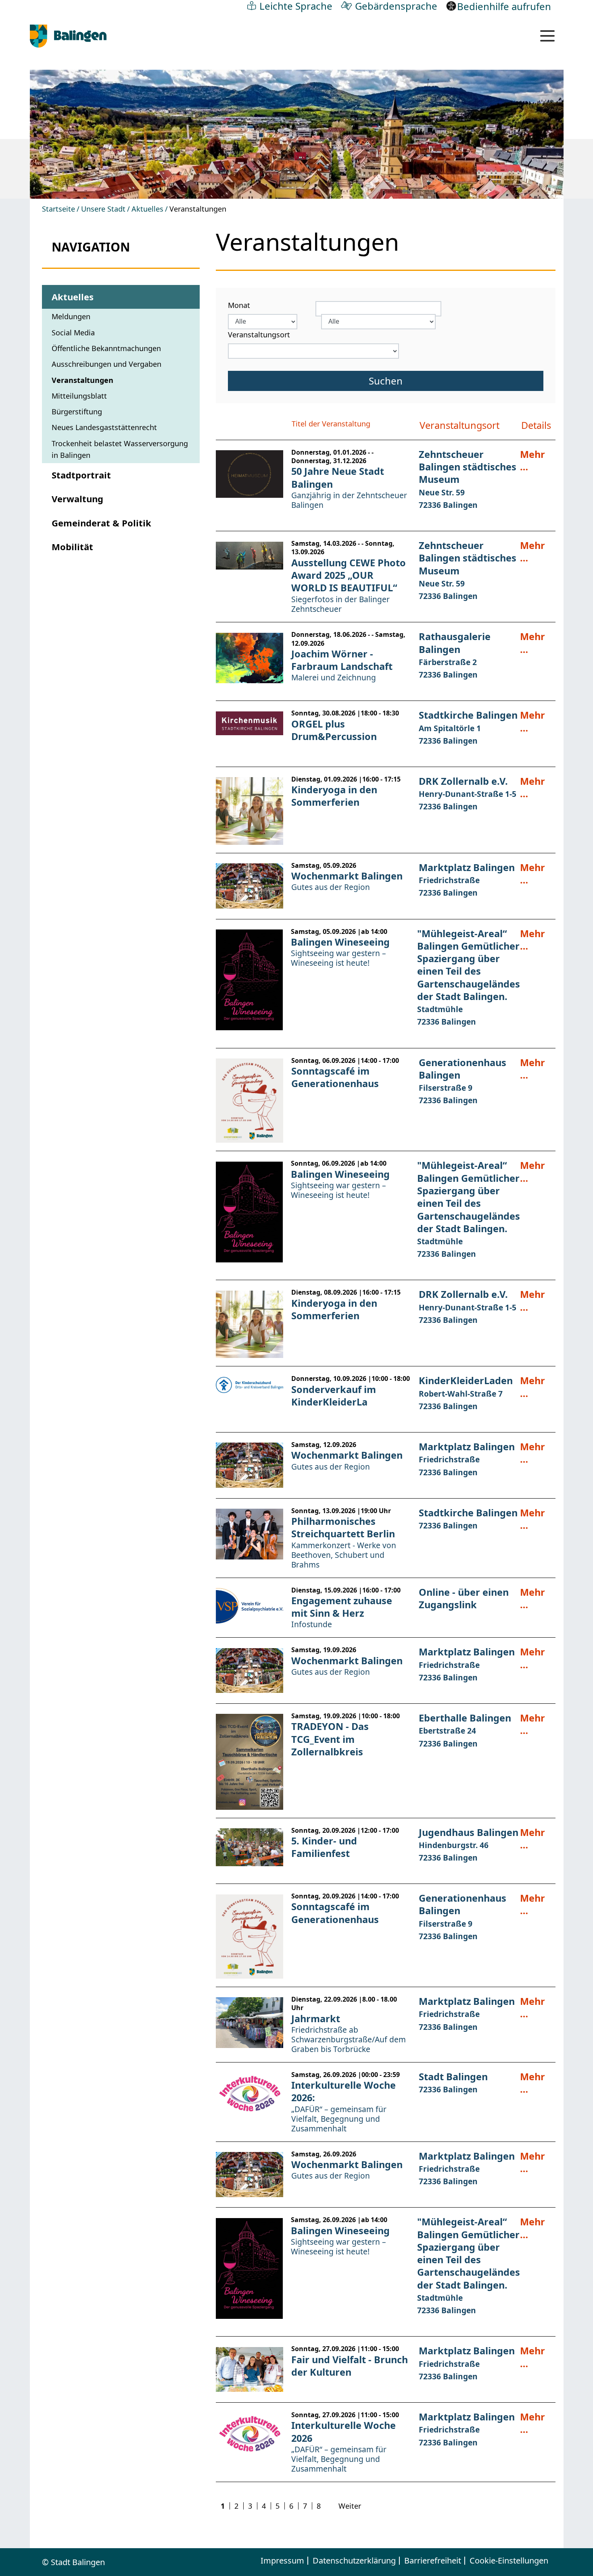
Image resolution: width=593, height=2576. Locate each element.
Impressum (282, 2561)
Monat (239, 305)
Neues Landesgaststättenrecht (104, 427)
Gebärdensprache (396, 6)
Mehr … (532, 461)
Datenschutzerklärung (354, 2561)
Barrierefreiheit (433, 2561)
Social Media (73, 333)
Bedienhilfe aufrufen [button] (504, 6)
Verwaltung (77, 499)
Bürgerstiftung (77, 412)
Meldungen (71, 316)
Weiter (350, 2506)
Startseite (58, 209)
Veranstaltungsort (259, 335)
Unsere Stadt (103, 209)
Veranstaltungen (82, 380)
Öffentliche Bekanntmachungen (106, 348)
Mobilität (72, 547)
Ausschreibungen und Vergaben (106, 364)
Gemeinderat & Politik (101, 523)
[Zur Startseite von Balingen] (68, 36)
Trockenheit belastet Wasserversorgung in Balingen (120, 449)
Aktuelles (147, 209)
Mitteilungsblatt (79, 396)
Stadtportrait (81, 475)
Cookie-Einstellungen (509, 2561)
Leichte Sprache (296, 6)
